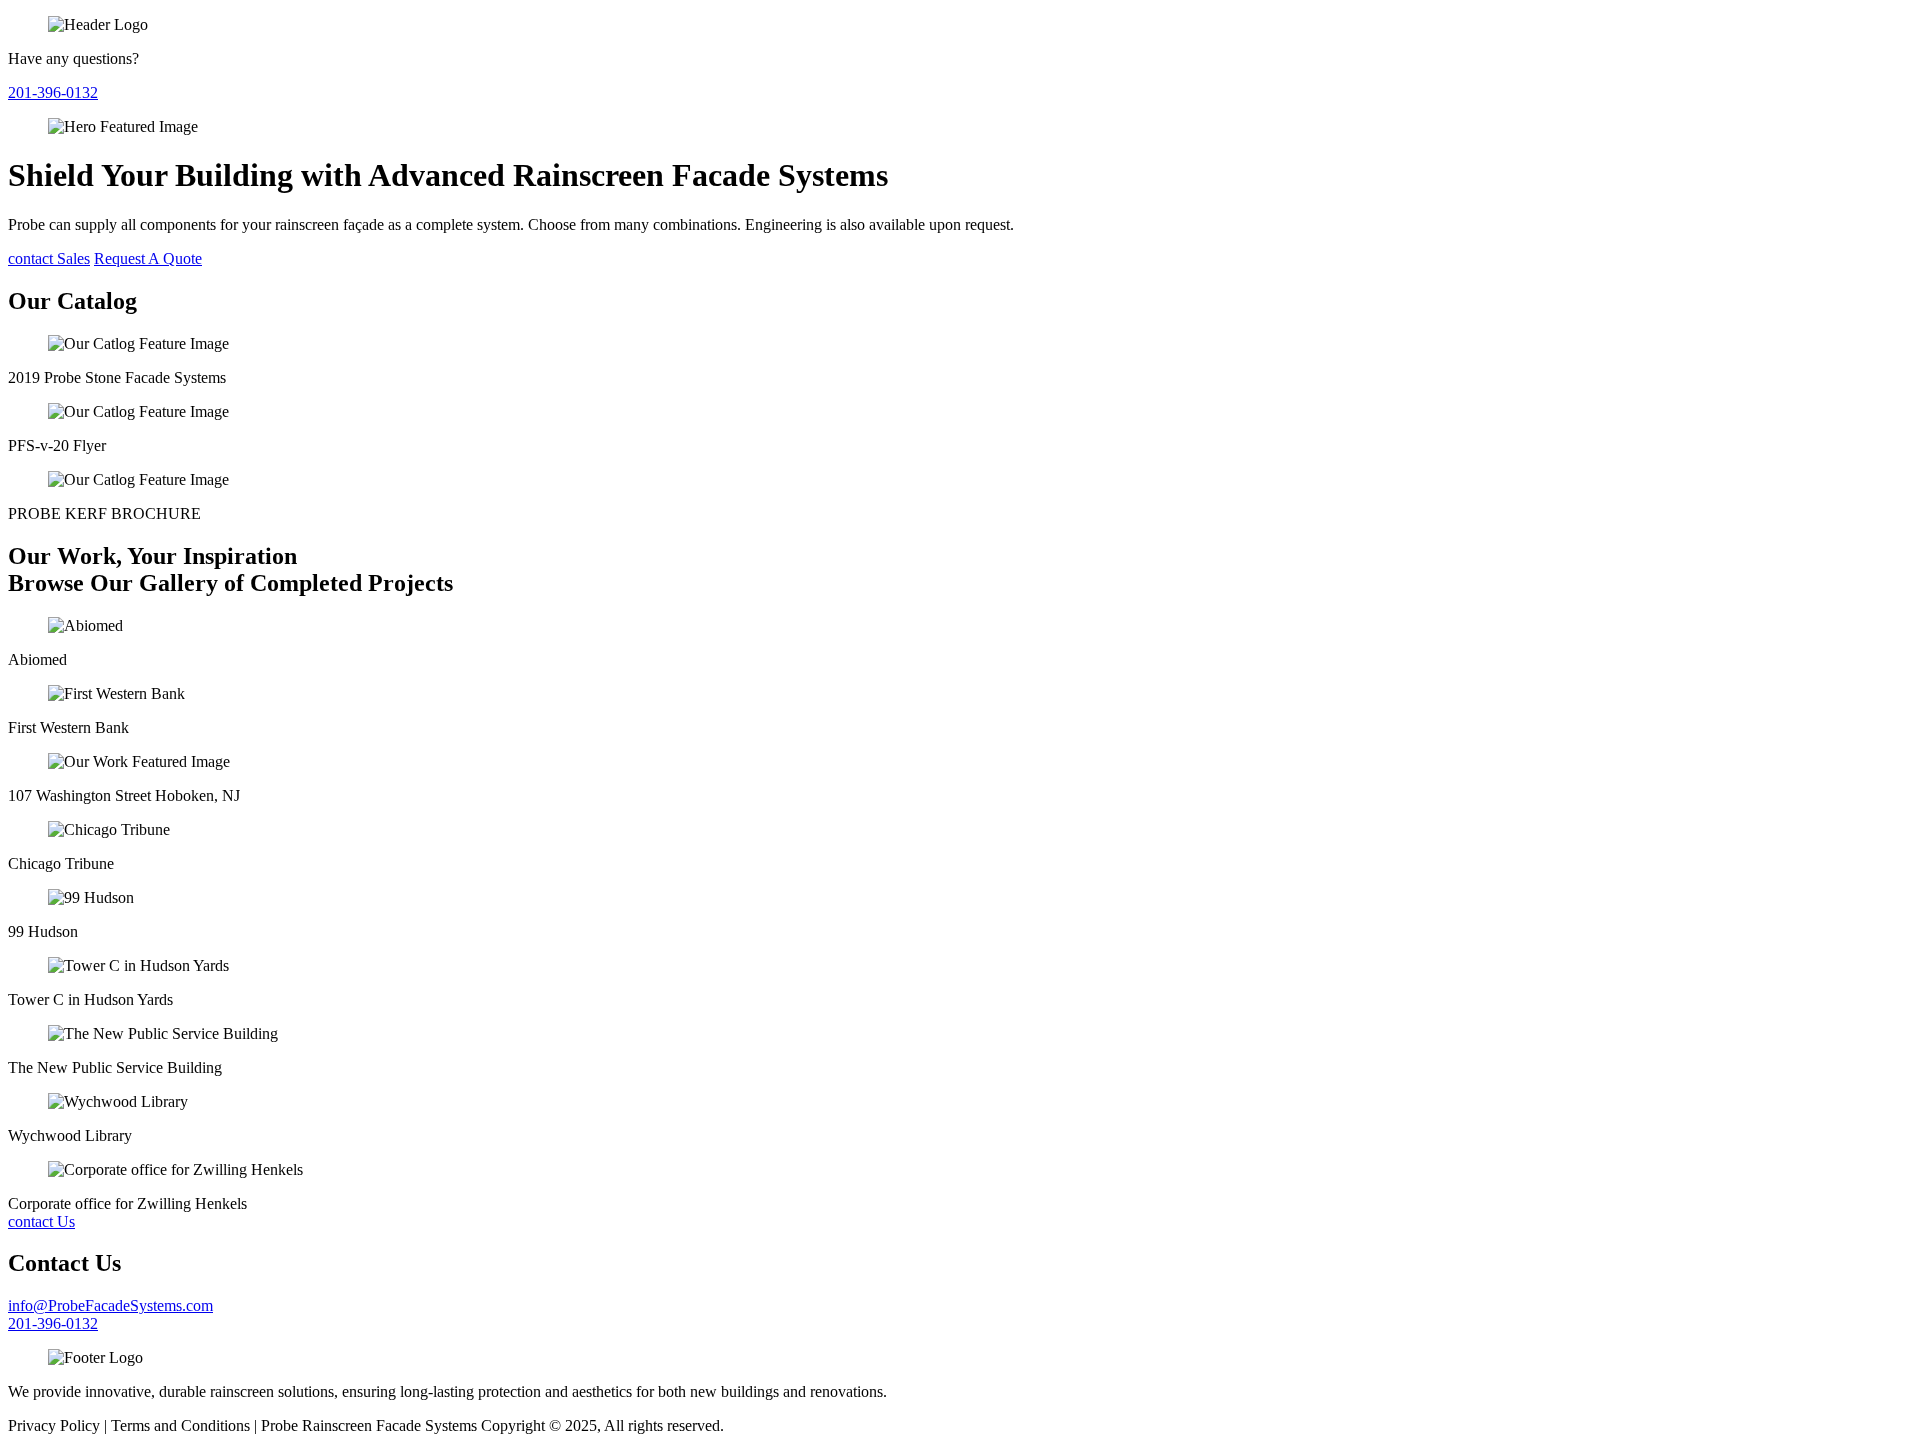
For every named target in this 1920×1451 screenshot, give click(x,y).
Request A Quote (148, 258)
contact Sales (49, 258)
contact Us (41, 1221)
